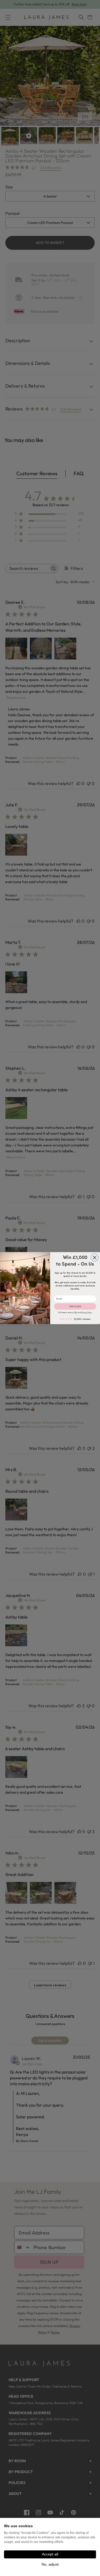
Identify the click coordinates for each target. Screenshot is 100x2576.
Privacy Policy (86, 1312)
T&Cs (75, 1312)
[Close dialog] (95, 1257)
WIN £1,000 (75, 1306)
